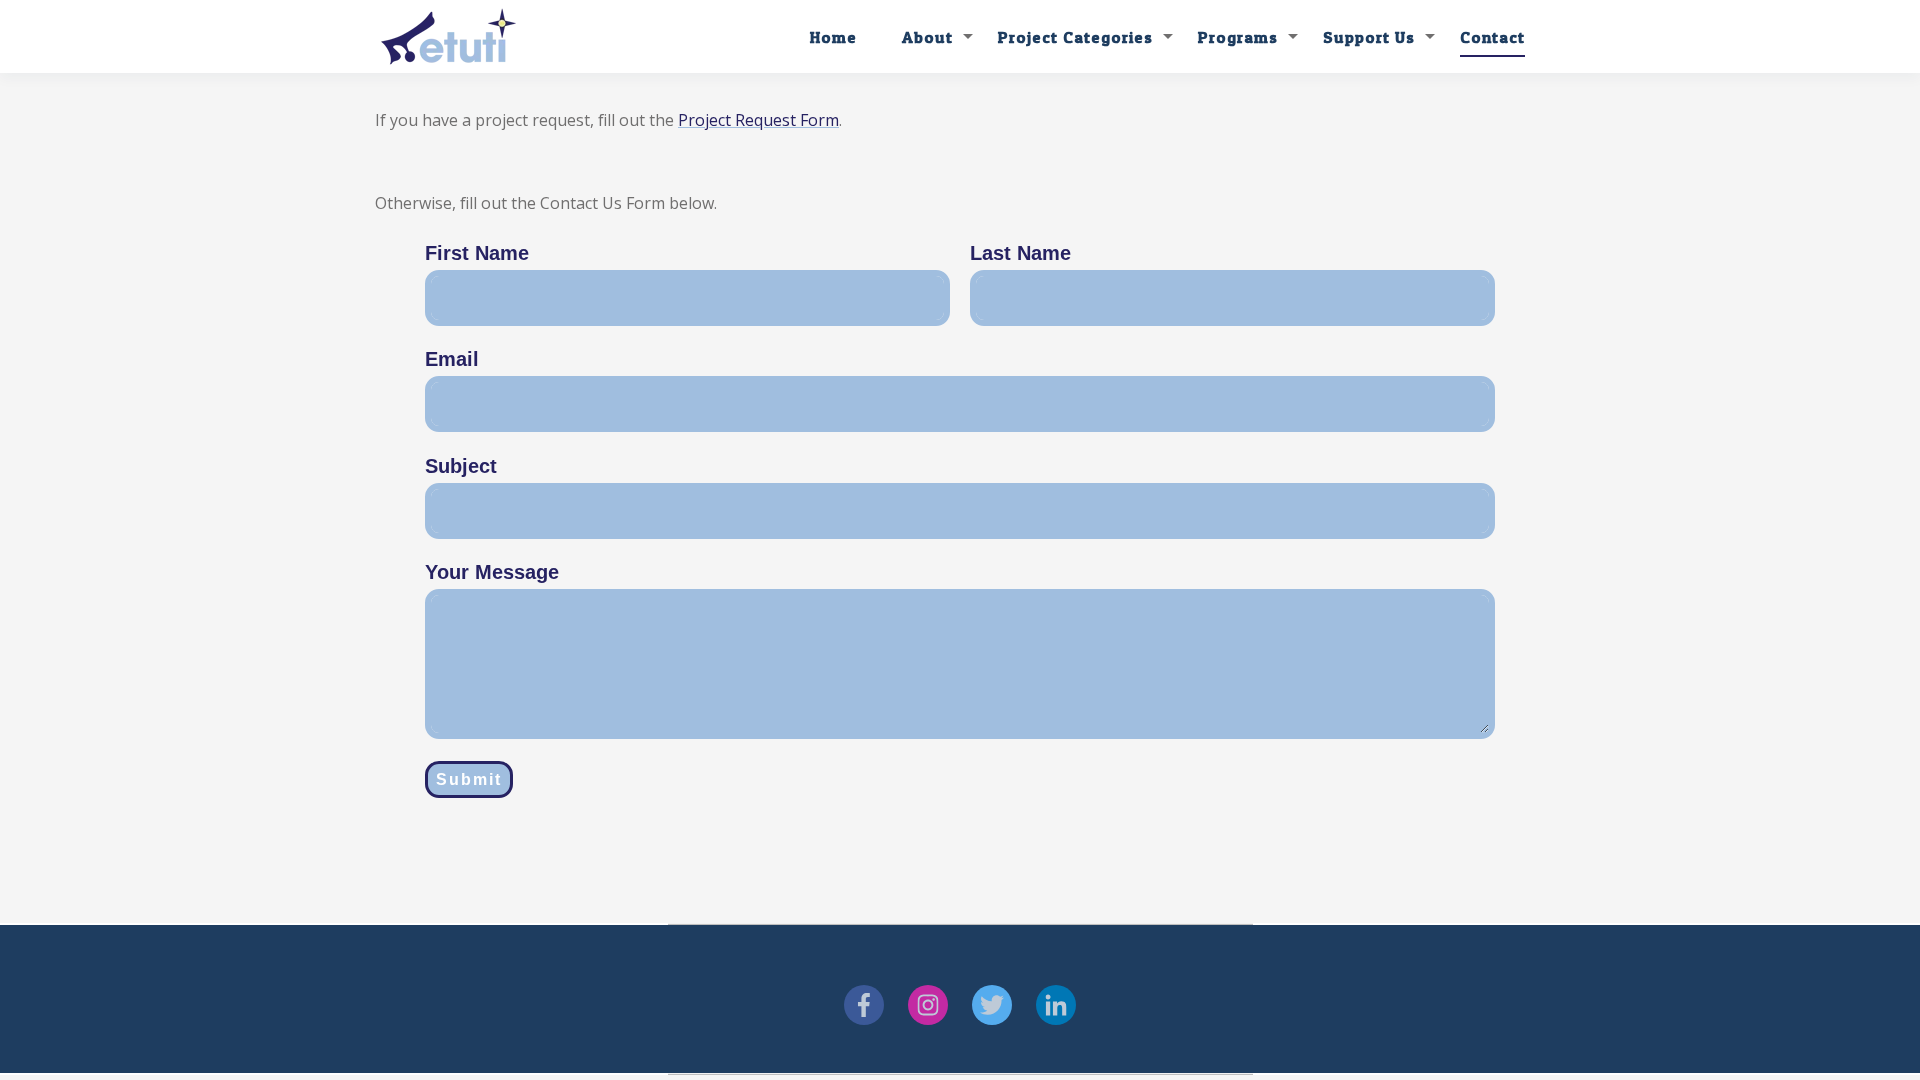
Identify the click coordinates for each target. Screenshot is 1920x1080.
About (927, 37)
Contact (1492, 37)
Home (833, 37)
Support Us (1369, 37)
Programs (1238, 37)
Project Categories (1075, 37)
